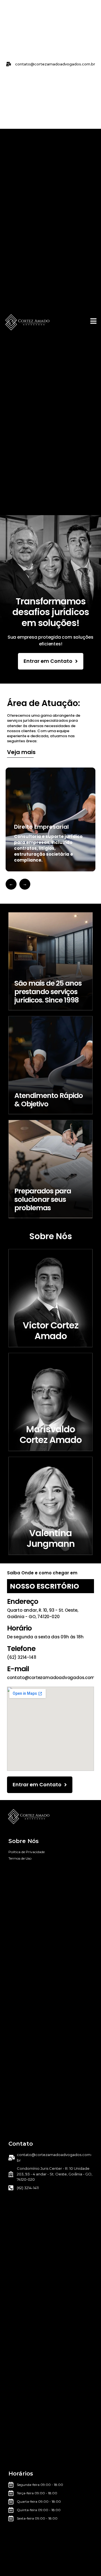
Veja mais (21, 752)
